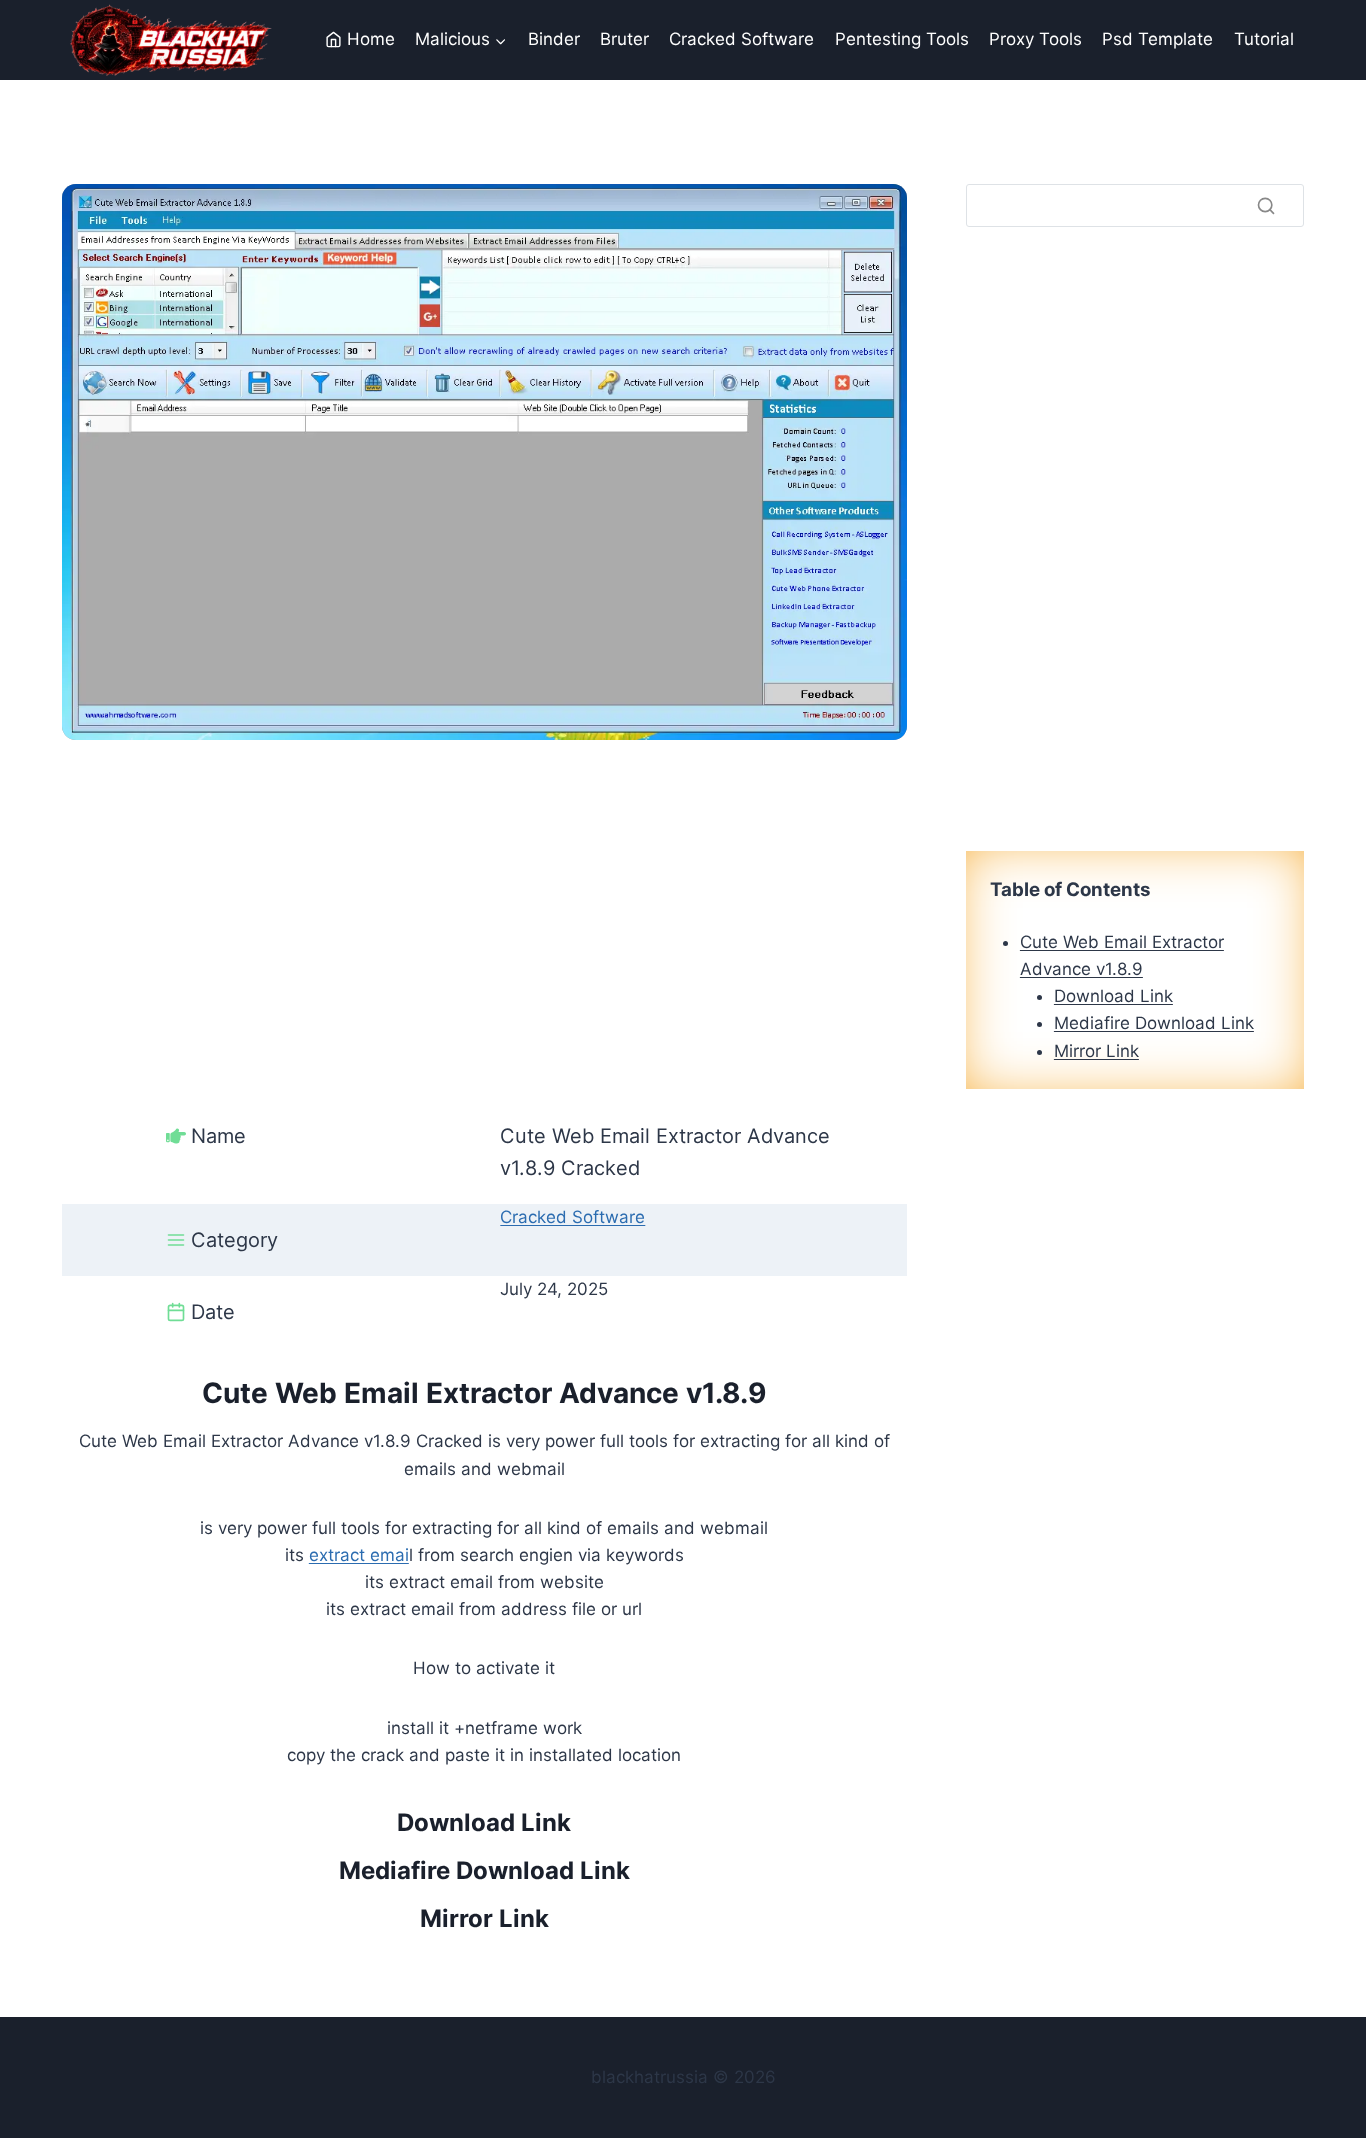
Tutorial (1264, 39)
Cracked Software (741, 39)
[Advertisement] (484, 880)
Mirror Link (484, 1918)
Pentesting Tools (902, 39)
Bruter (624, 39)
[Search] (1266, 205)
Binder (554, 39)
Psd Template (1157, 39)
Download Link (484, 1822)
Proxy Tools (1035, 39)
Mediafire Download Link (484, 1870)
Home (371, 39)
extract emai (359, 1555)
